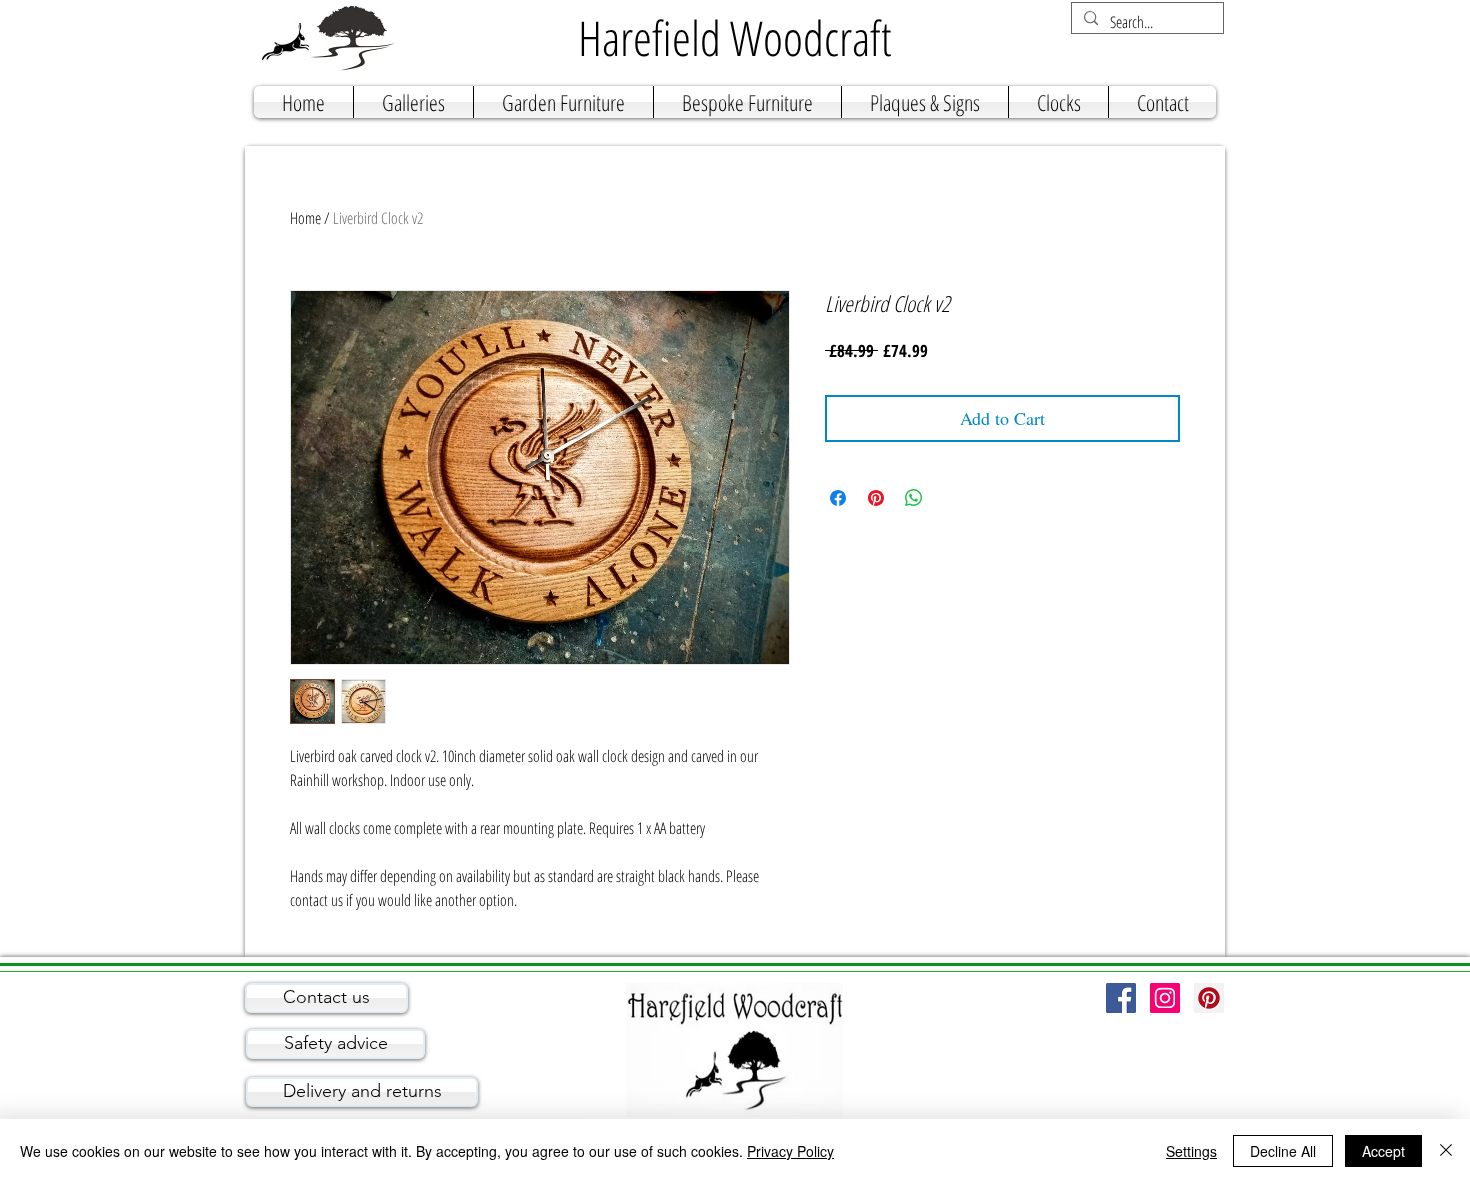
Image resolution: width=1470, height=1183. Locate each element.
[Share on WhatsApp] (914, 498)
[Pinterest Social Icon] (1209, 998)
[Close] (1446, 1151)
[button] (413, 102)
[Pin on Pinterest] (876, 498)
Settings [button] (1191, 1151)
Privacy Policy (790, 1151)
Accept (1383, 1151)
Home (305, 218)
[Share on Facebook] (838, 498)
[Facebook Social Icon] (1121, 998)
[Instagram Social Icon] (1165, 998)
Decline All (1283, 1151)
